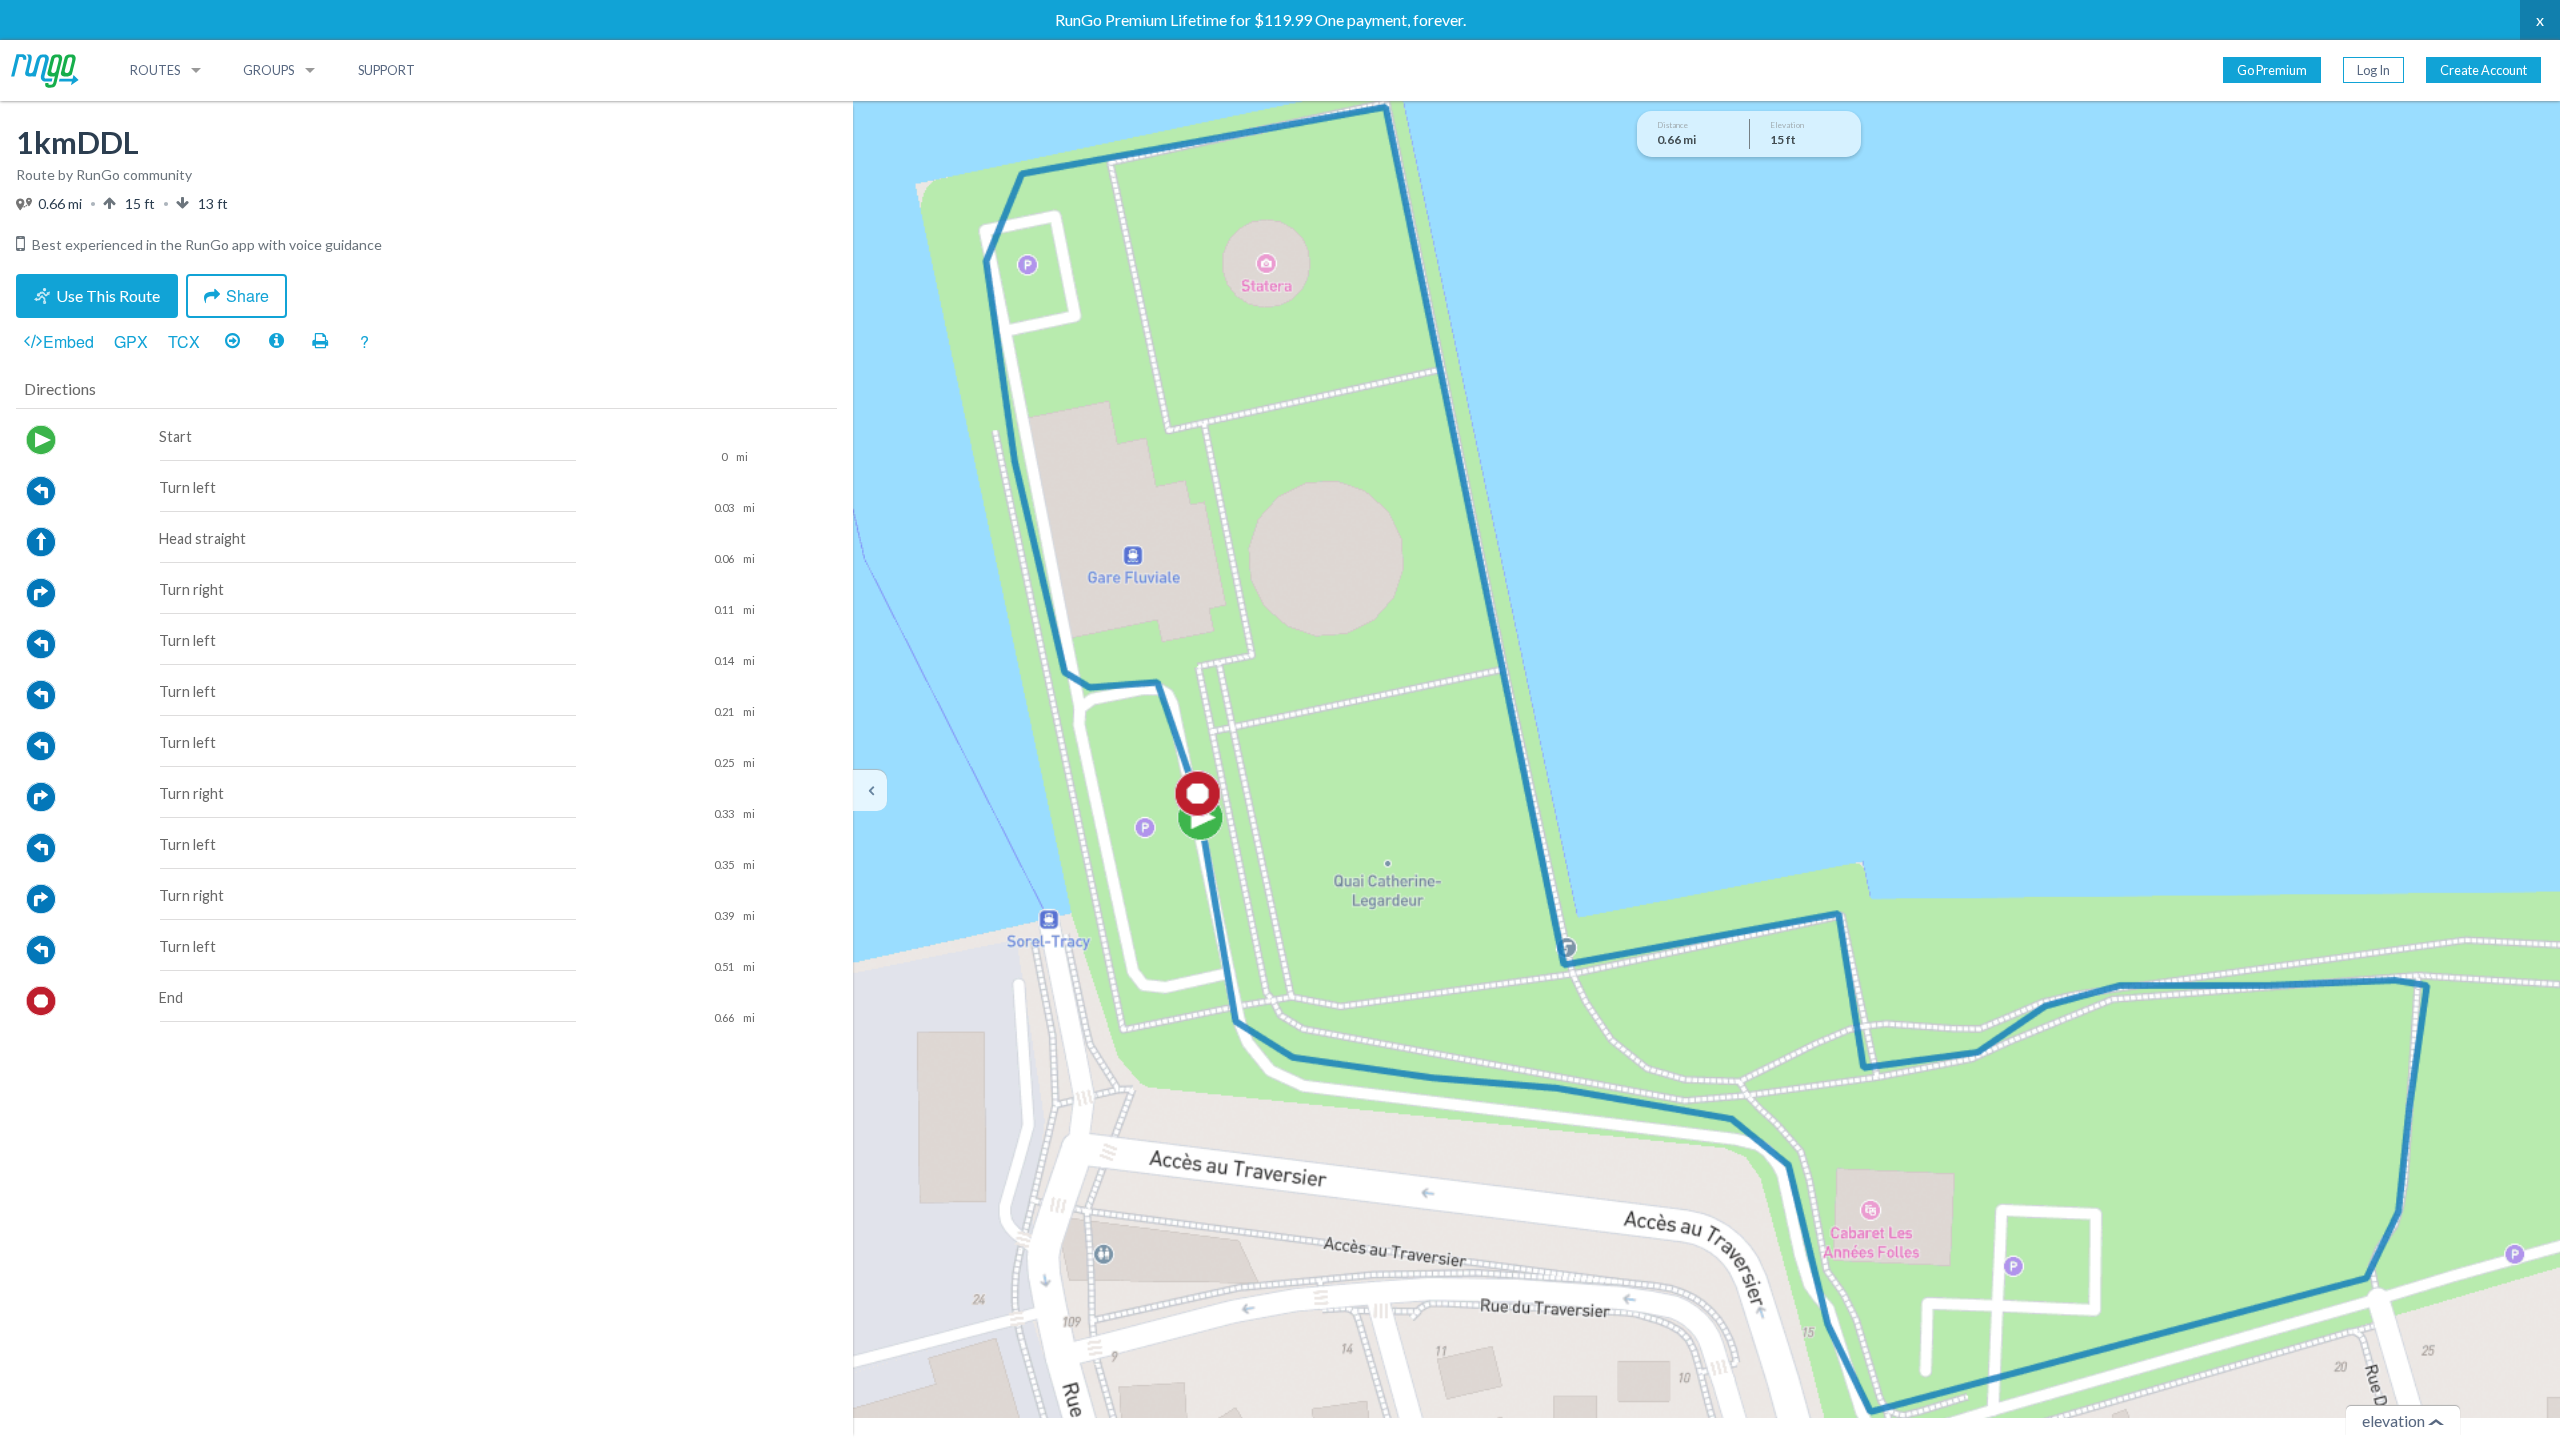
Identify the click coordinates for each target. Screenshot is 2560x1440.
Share (247, 295)
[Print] (320, 342)
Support (386, 70)
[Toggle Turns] (232, 342)
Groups (268, 70)
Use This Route (108, 295)
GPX (131, 341)
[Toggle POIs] (276, 342)
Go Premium (2272, 70)
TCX (184, 341)
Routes (155, 70)
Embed (68, 341)
